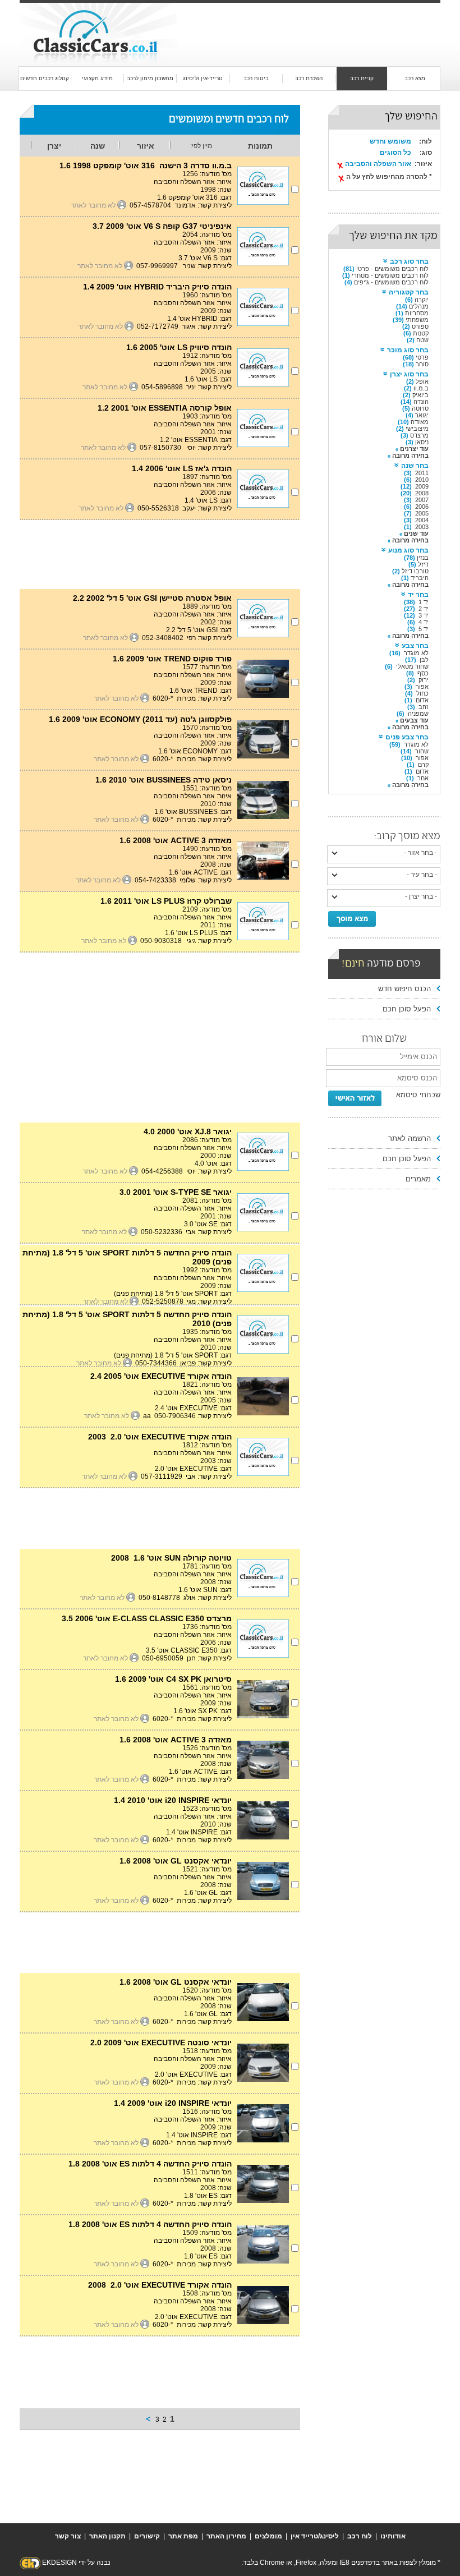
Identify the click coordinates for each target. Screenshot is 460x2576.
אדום (422, 700)
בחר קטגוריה (409, 292)
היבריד (420, 578)
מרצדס (419, 435)
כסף (423, 673)
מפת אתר (183, 2536)
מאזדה (420, 422)
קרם (423, 765)
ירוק (424, 680)
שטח (422, 340)
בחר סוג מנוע (408, 550)
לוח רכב (360, 2536)
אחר (423, 778)
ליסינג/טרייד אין (315, 2536)
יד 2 (424, 609)
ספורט (420, 326)
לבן (424, 660)
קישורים (147, 2536)
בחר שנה (415, 466)
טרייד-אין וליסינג (203, 78)
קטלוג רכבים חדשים (45, 78)
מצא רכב (415, 78)
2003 (422, 527)
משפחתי (417, 320)
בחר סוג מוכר (408, 350)
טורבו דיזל (415, 571)
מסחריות (417, 313)
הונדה (421, 402)
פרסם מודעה (381, 964)
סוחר (422, 364)
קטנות (421, 333)
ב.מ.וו (421, 388)
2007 (422, 500)
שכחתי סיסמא (418, 1095)
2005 (422, 513)
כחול (422, 693)
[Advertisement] (300, 24)
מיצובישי (417, 429)
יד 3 (424, 615)
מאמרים (418, 1179)
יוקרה (422, 300)
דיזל (423, 564)
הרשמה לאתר (410, 1138)
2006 (422, 507)
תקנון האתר (107, 2536)
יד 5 (424, 629)
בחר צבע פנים (407, 737)
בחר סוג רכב (409, 261)
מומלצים (268, 2536)
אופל (422, 381)
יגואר (422, 415)
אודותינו (393, 2536)
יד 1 (424, 602)
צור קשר (68, 2536)
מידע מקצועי (97, 78)
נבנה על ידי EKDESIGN (76, 2563)
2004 (422, 520)
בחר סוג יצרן (409, 374)
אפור (422, 687)
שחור (422, 751)
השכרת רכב (309, 78)
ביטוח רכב (256, 78)
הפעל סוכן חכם (407, 1009)
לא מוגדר (416, 653)
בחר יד (418, 595)
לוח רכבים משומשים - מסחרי (390, 275)
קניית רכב (362, 78)
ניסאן (422, 442)
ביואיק (420, 395)
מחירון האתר (226, 2536)
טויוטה (420, 408)
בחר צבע (415, 646)
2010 (422, 480)
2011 (422, 473)
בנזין (423, 558)
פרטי (422, 357)
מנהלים (419, 306)
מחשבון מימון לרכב (150, 78)
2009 (422, 486)
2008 (422, 493)
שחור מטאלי (412, 666)
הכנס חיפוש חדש (404, 989)
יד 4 (424, 622)
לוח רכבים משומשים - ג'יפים (391, 282)
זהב (424, 707)
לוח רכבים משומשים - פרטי (392, 269)
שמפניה (418, 714)
